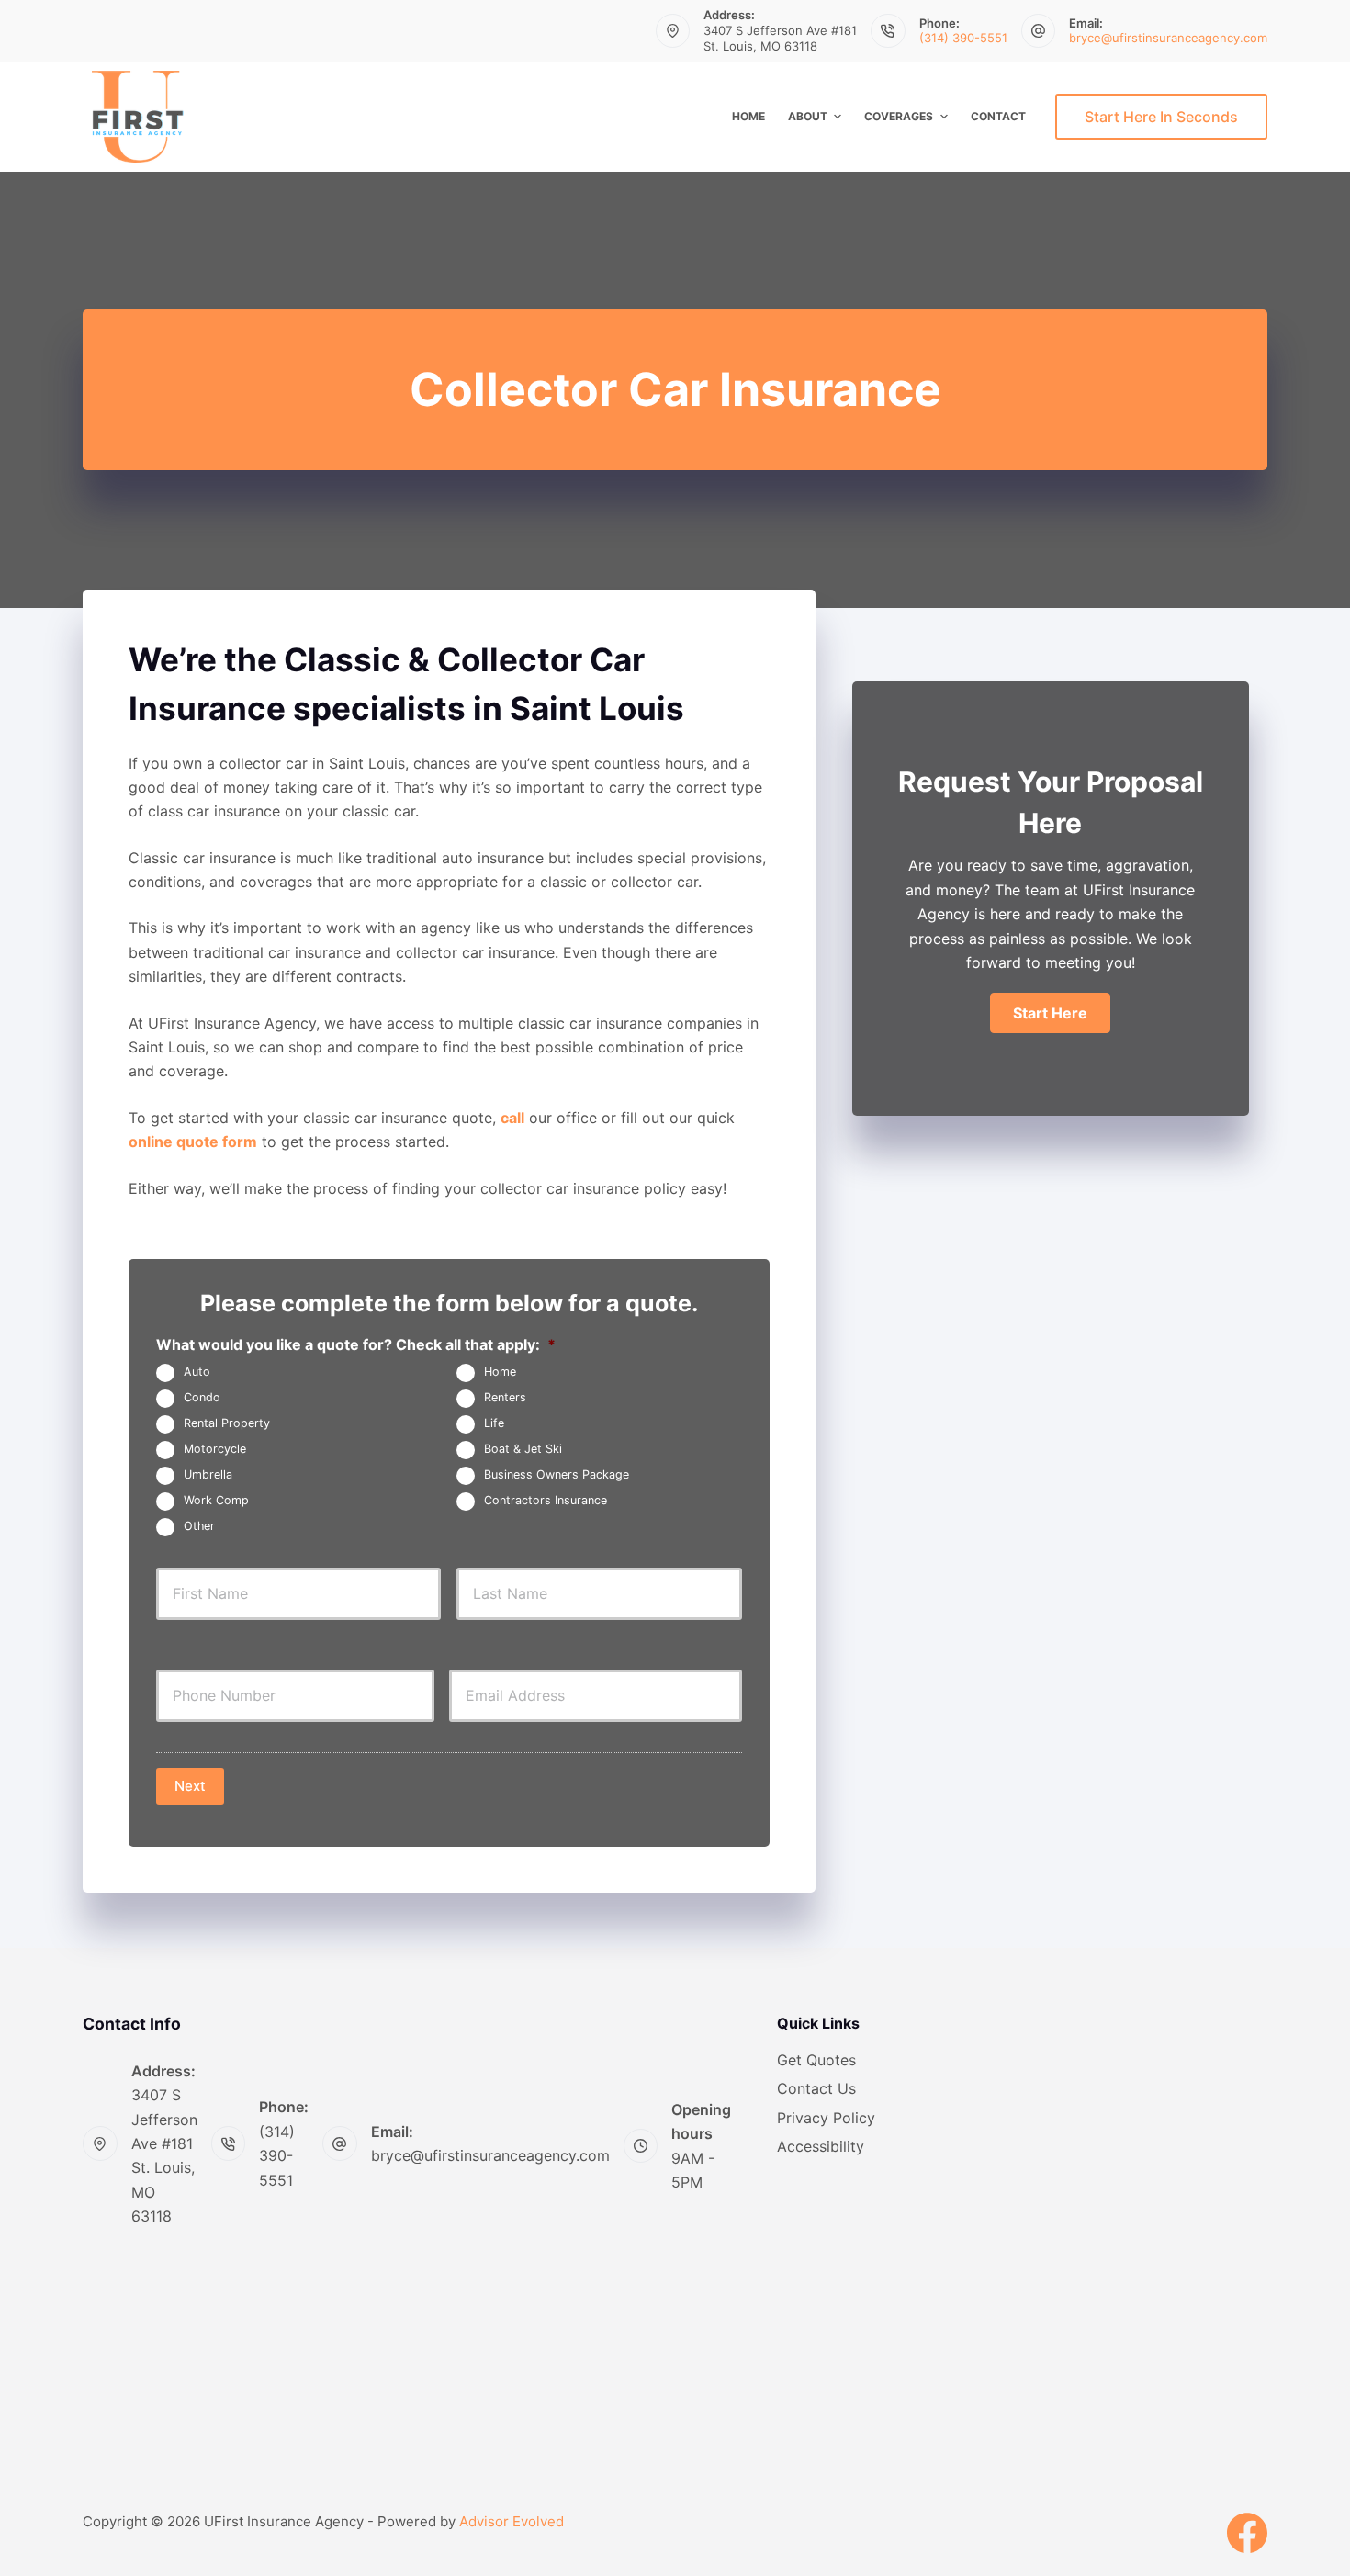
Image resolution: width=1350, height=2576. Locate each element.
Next (190, 1786)
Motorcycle (215, 1450)
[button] (1050, 1013)
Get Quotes (816, 2060)
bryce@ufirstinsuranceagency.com (1168, 38)
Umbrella (208, 1475)
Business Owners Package (557, 1475)
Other (199, 1527)
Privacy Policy (826, 2118)
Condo (202, 1398)
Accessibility (821, 2146)
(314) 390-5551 (963, 38)
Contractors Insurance (546, 1501)
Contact (998, 116)
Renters (505, 1398)
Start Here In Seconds (1161, 117)
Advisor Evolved (512, 2521)
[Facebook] (1247, 2533)
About (808, 116)
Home (748, 116)
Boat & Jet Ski (523, 1450)
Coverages (899, 116)
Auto (197, 1372)
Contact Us (816, 2088)
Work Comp (216, 1501)
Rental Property (227, 1424)
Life (494, 1424)
